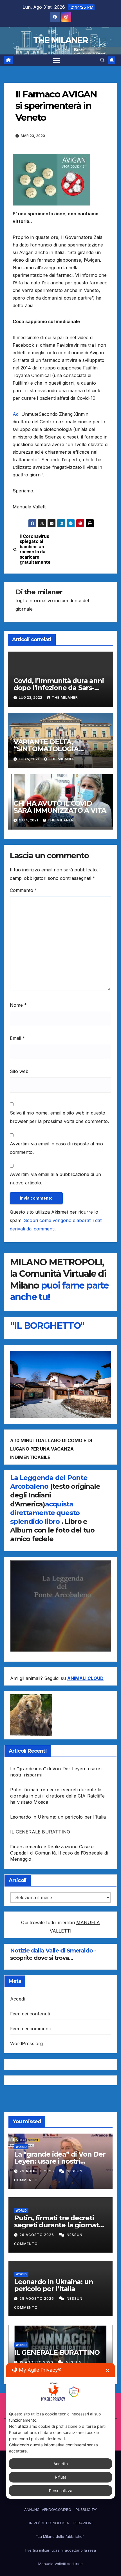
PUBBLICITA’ (86, 2509)
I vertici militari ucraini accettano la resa (61, 2550)
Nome (18, 1005)
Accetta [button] (61, 2464)
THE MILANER (60, 40)
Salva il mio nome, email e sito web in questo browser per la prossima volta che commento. (59, 1117)
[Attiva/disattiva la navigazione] (57, 60)
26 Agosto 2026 (37, 2235)
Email (17, 1038)
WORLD (21, 2147)
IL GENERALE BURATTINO (40, 1832)
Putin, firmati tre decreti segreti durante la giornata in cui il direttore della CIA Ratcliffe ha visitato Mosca (58, 1796)
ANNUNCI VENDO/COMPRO (48, 2509)
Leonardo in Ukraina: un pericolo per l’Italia (58, 1817)
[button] (102, 60)
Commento (23, 890)
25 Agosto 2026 (37, 2298)
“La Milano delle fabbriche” (61, 2536)
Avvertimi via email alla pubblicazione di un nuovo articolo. (55, 1179)
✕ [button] (107, 2370)
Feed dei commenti (30, 2029)
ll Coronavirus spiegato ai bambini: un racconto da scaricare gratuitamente (35, 549)
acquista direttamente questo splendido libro (45, 1513)
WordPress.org (27, 2043)
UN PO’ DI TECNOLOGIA (48, 2523)
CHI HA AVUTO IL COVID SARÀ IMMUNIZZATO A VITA (60, 807)
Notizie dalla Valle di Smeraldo (52, 1951)
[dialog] (61, 2431)
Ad (16, 414)
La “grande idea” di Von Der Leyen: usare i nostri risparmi (60, 2161)
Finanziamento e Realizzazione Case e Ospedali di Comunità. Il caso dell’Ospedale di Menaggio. (59, 1853)
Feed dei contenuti (30, 2014)
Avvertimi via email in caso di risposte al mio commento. (56, 1148)
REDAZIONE (83, 2523)
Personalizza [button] (61, 2491)
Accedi (17, 1999)
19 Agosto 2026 (37, 2362)
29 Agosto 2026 (37, 2171)
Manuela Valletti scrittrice (60, 2564)
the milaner (43, 592)
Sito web (19, 1071)
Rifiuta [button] (61, 2477)
